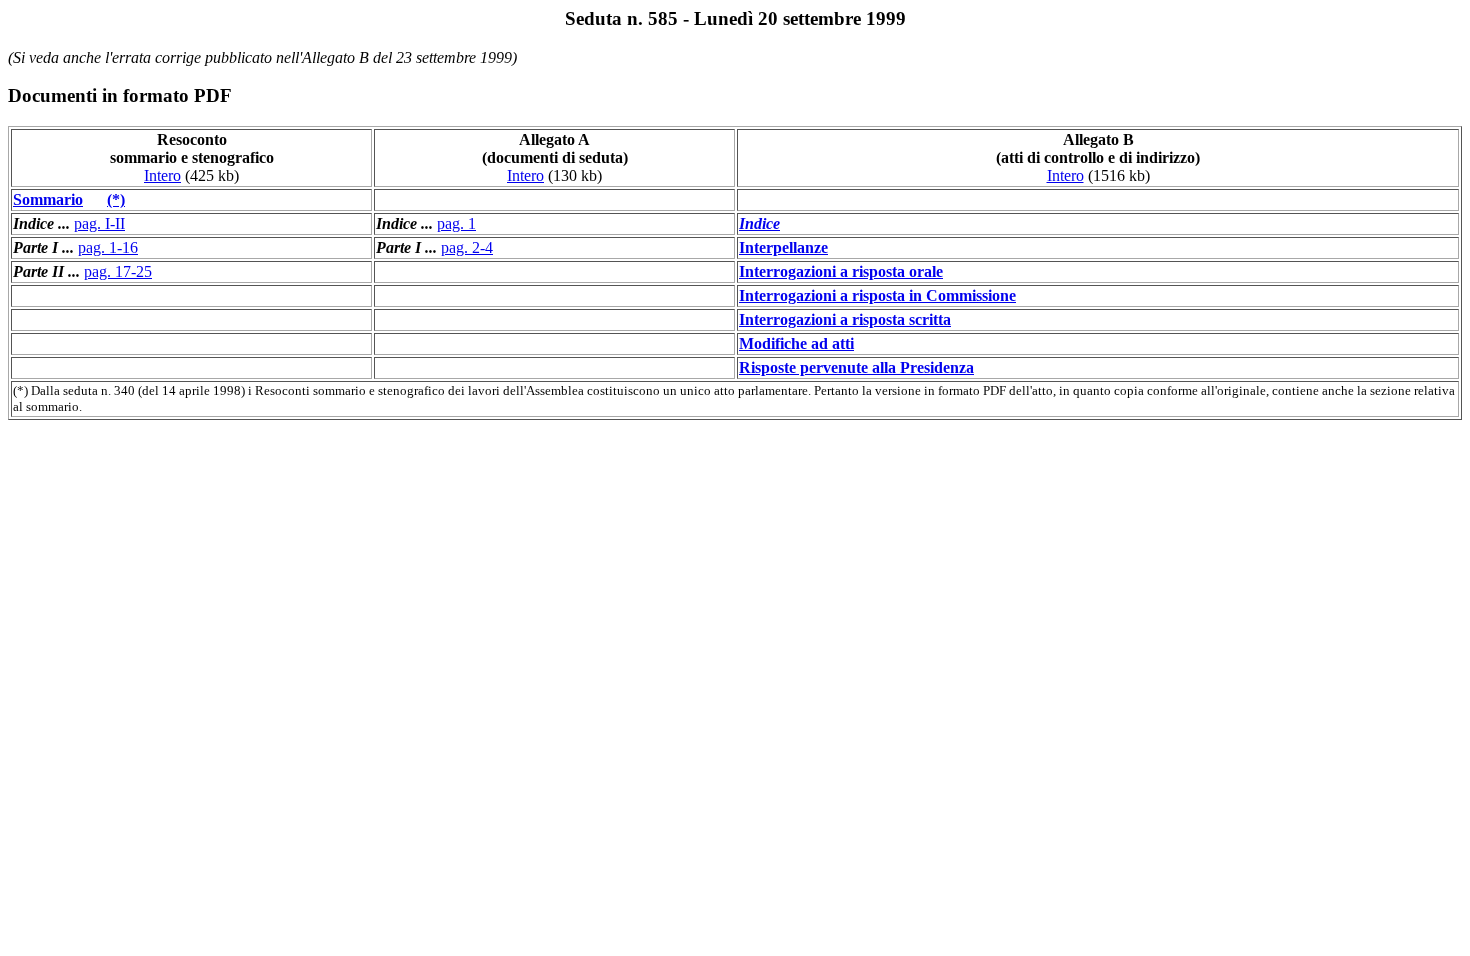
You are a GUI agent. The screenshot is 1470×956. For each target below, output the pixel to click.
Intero (162, 175)
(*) (116, 199)
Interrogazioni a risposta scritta (845, 319)
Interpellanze (783, 247)
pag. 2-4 (467, 247)
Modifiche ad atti (796, 343)
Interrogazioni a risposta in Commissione (877, 295)
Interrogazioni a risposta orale (841, 271)
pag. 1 (456, 223)
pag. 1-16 (108, 247)
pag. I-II (99, 223)
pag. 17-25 (118, 271)
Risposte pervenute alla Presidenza (856, 367)
